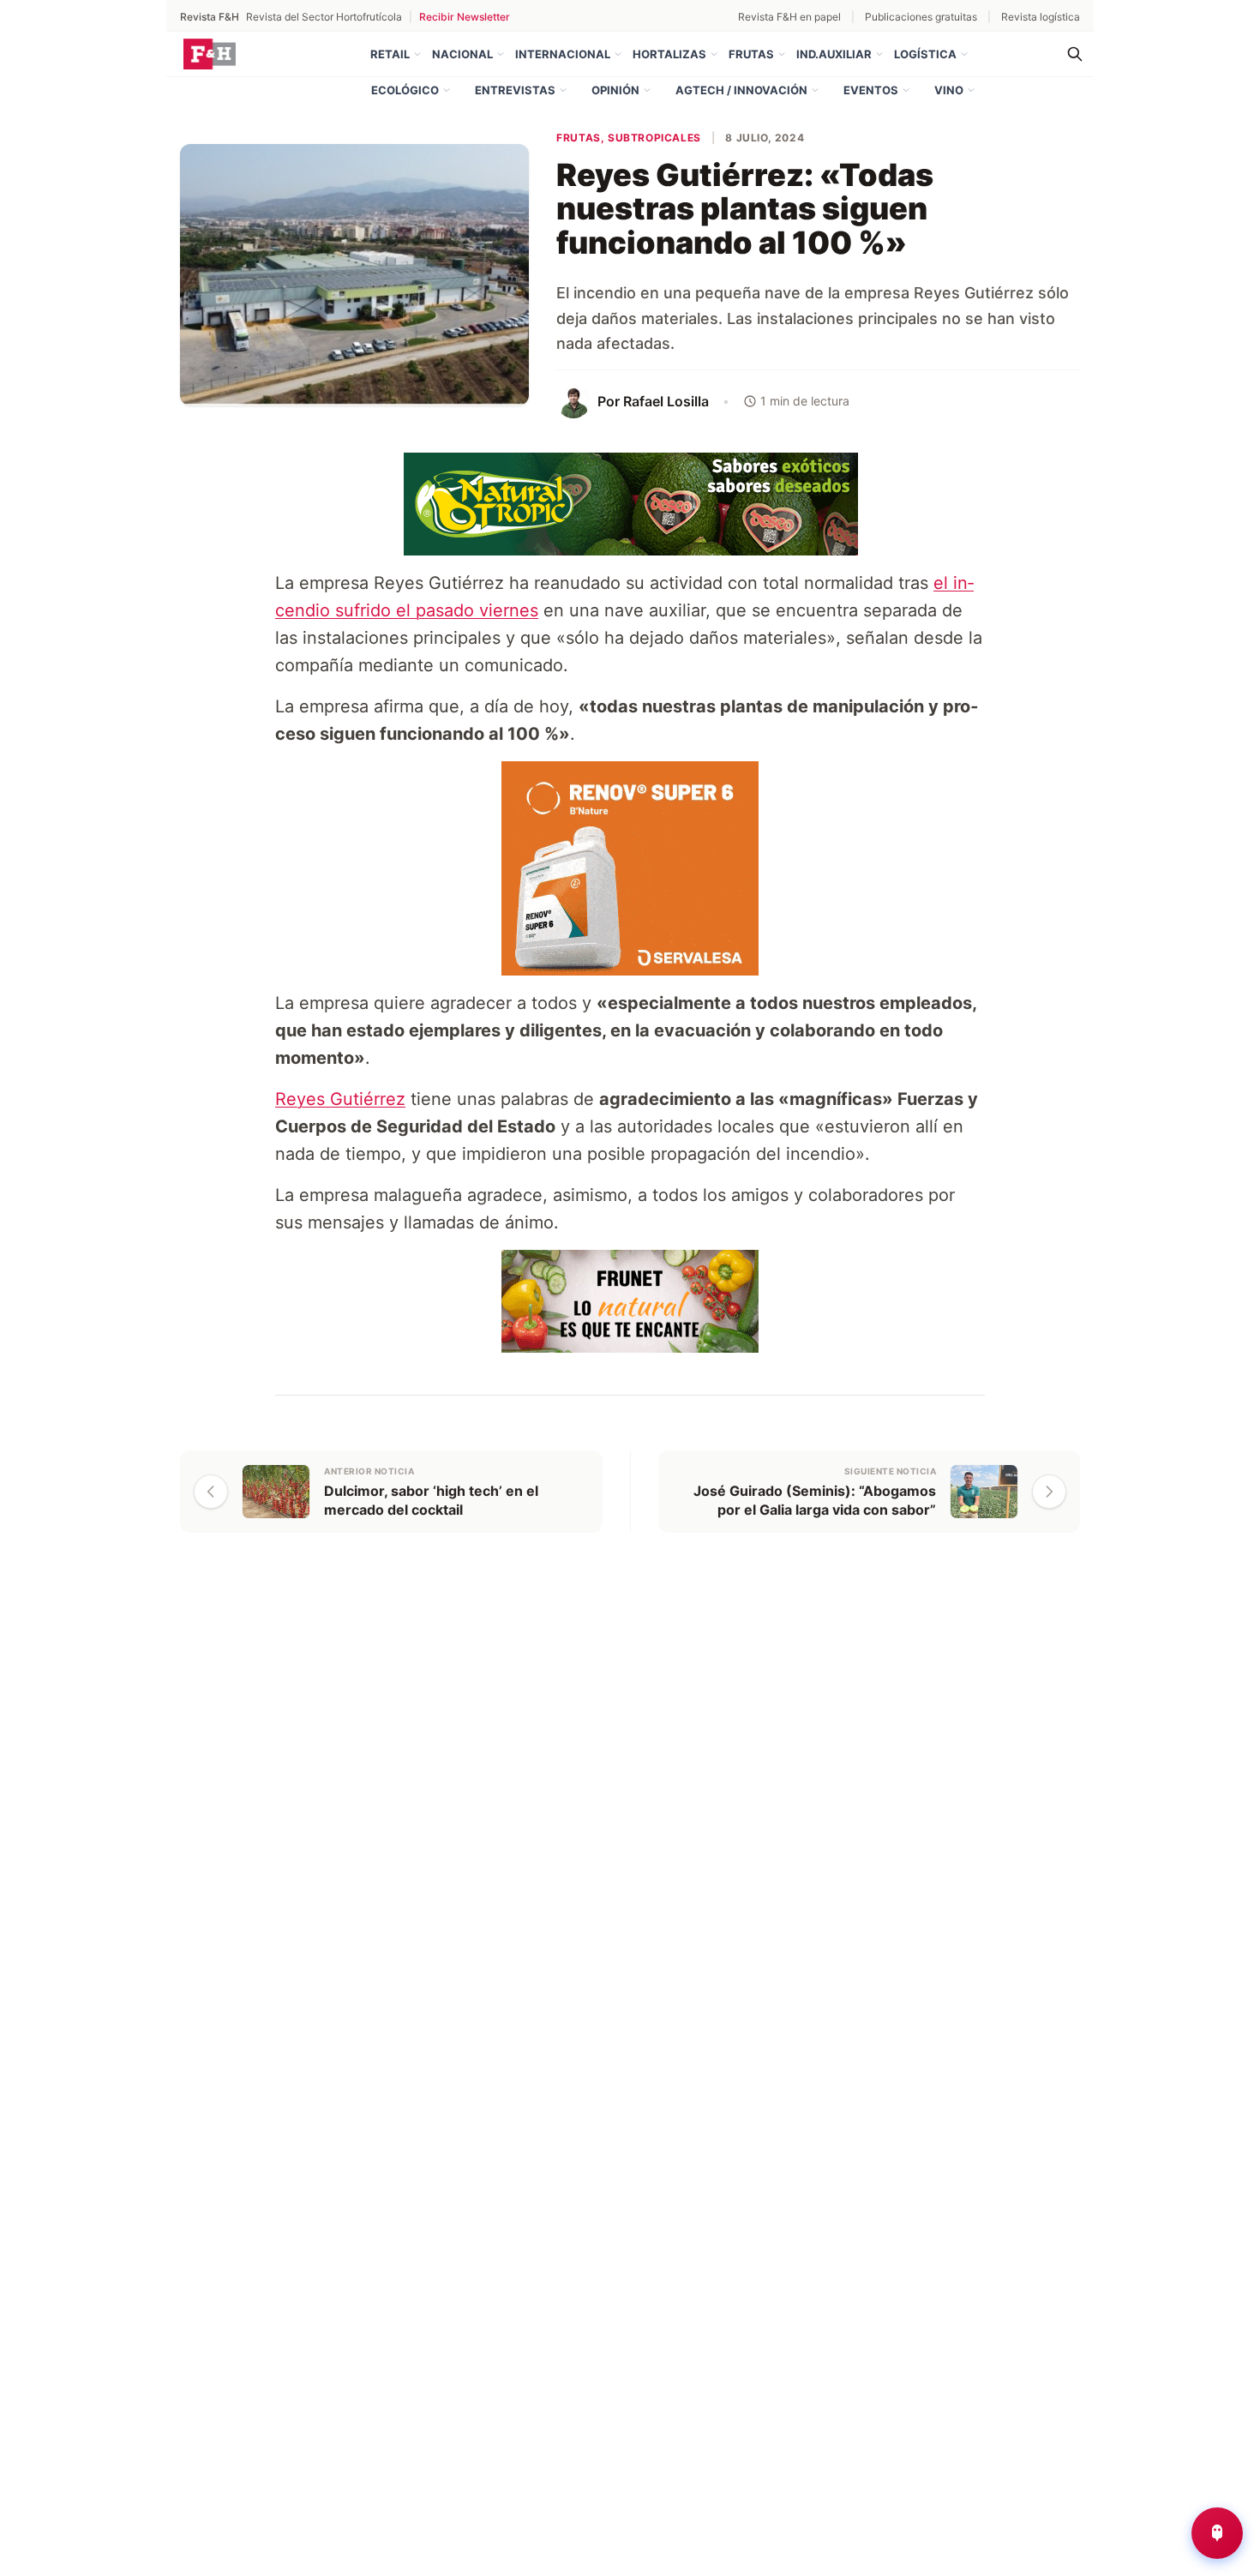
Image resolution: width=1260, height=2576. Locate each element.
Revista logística (1041, 17)
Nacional (462, 54)
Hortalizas (669, 54)
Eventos (871, 90)
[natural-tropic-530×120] (630, 503)
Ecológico (405, 90)
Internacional (563, 54)
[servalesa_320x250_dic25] (630, 868)
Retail (390, 54)
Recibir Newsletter (465, 17)
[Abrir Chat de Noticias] (1217, 2533)
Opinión (615, 90)
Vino (949, 90)
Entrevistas (515, 90)
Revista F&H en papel (789, 17)
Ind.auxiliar (834, 54)
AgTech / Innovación (741, 90)
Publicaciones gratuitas (921, 17)
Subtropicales (654, 138)
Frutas (751, 54)
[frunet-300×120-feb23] (630, 1300)
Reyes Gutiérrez (340, 1099)
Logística (925, 54)
